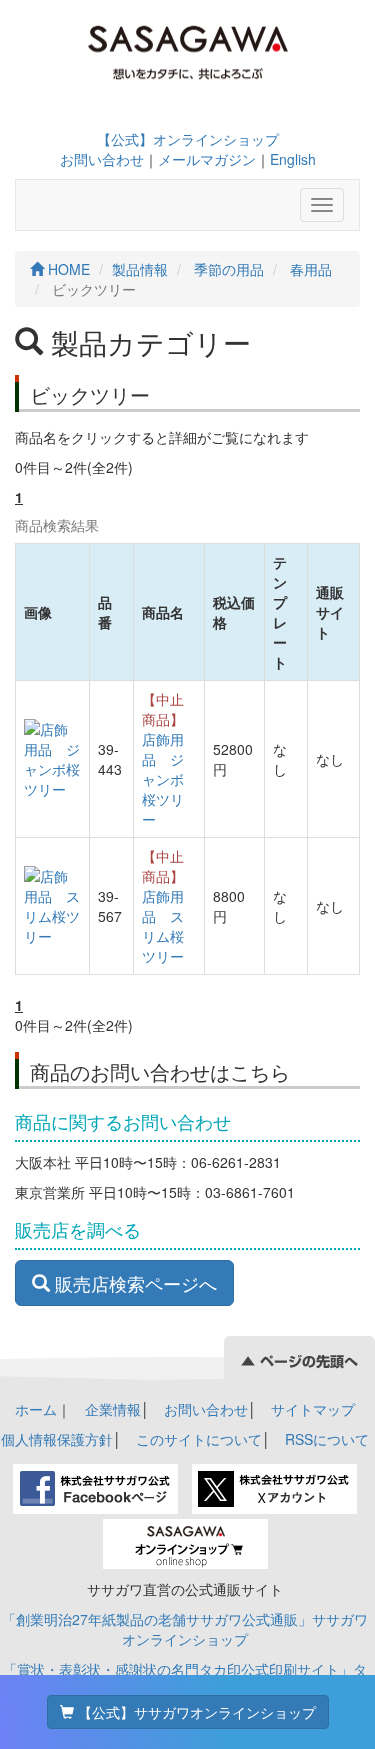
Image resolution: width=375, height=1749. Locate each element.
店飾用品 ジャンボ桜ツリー (163, 779)
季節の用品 (229, 269)
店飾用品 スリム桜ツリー (163, 926)
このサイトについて (199, 1439)
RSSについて (327, 1439)
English (293, 159)
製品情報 (140, 269)
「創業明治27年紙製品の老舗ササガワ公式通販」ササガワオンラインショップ (185, 1629)
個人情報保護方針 (57, 1439)
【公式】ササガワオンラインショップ (195, 1712)
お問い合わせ (102, 159)
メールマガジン (207, 159)
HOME (67, 269)
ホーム (36, 1409)
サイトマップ (313, 1409)
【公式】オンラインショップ (188, 139)
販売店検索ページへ (133, 1283)
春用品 (311, 269)
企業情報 (113, 1409)
